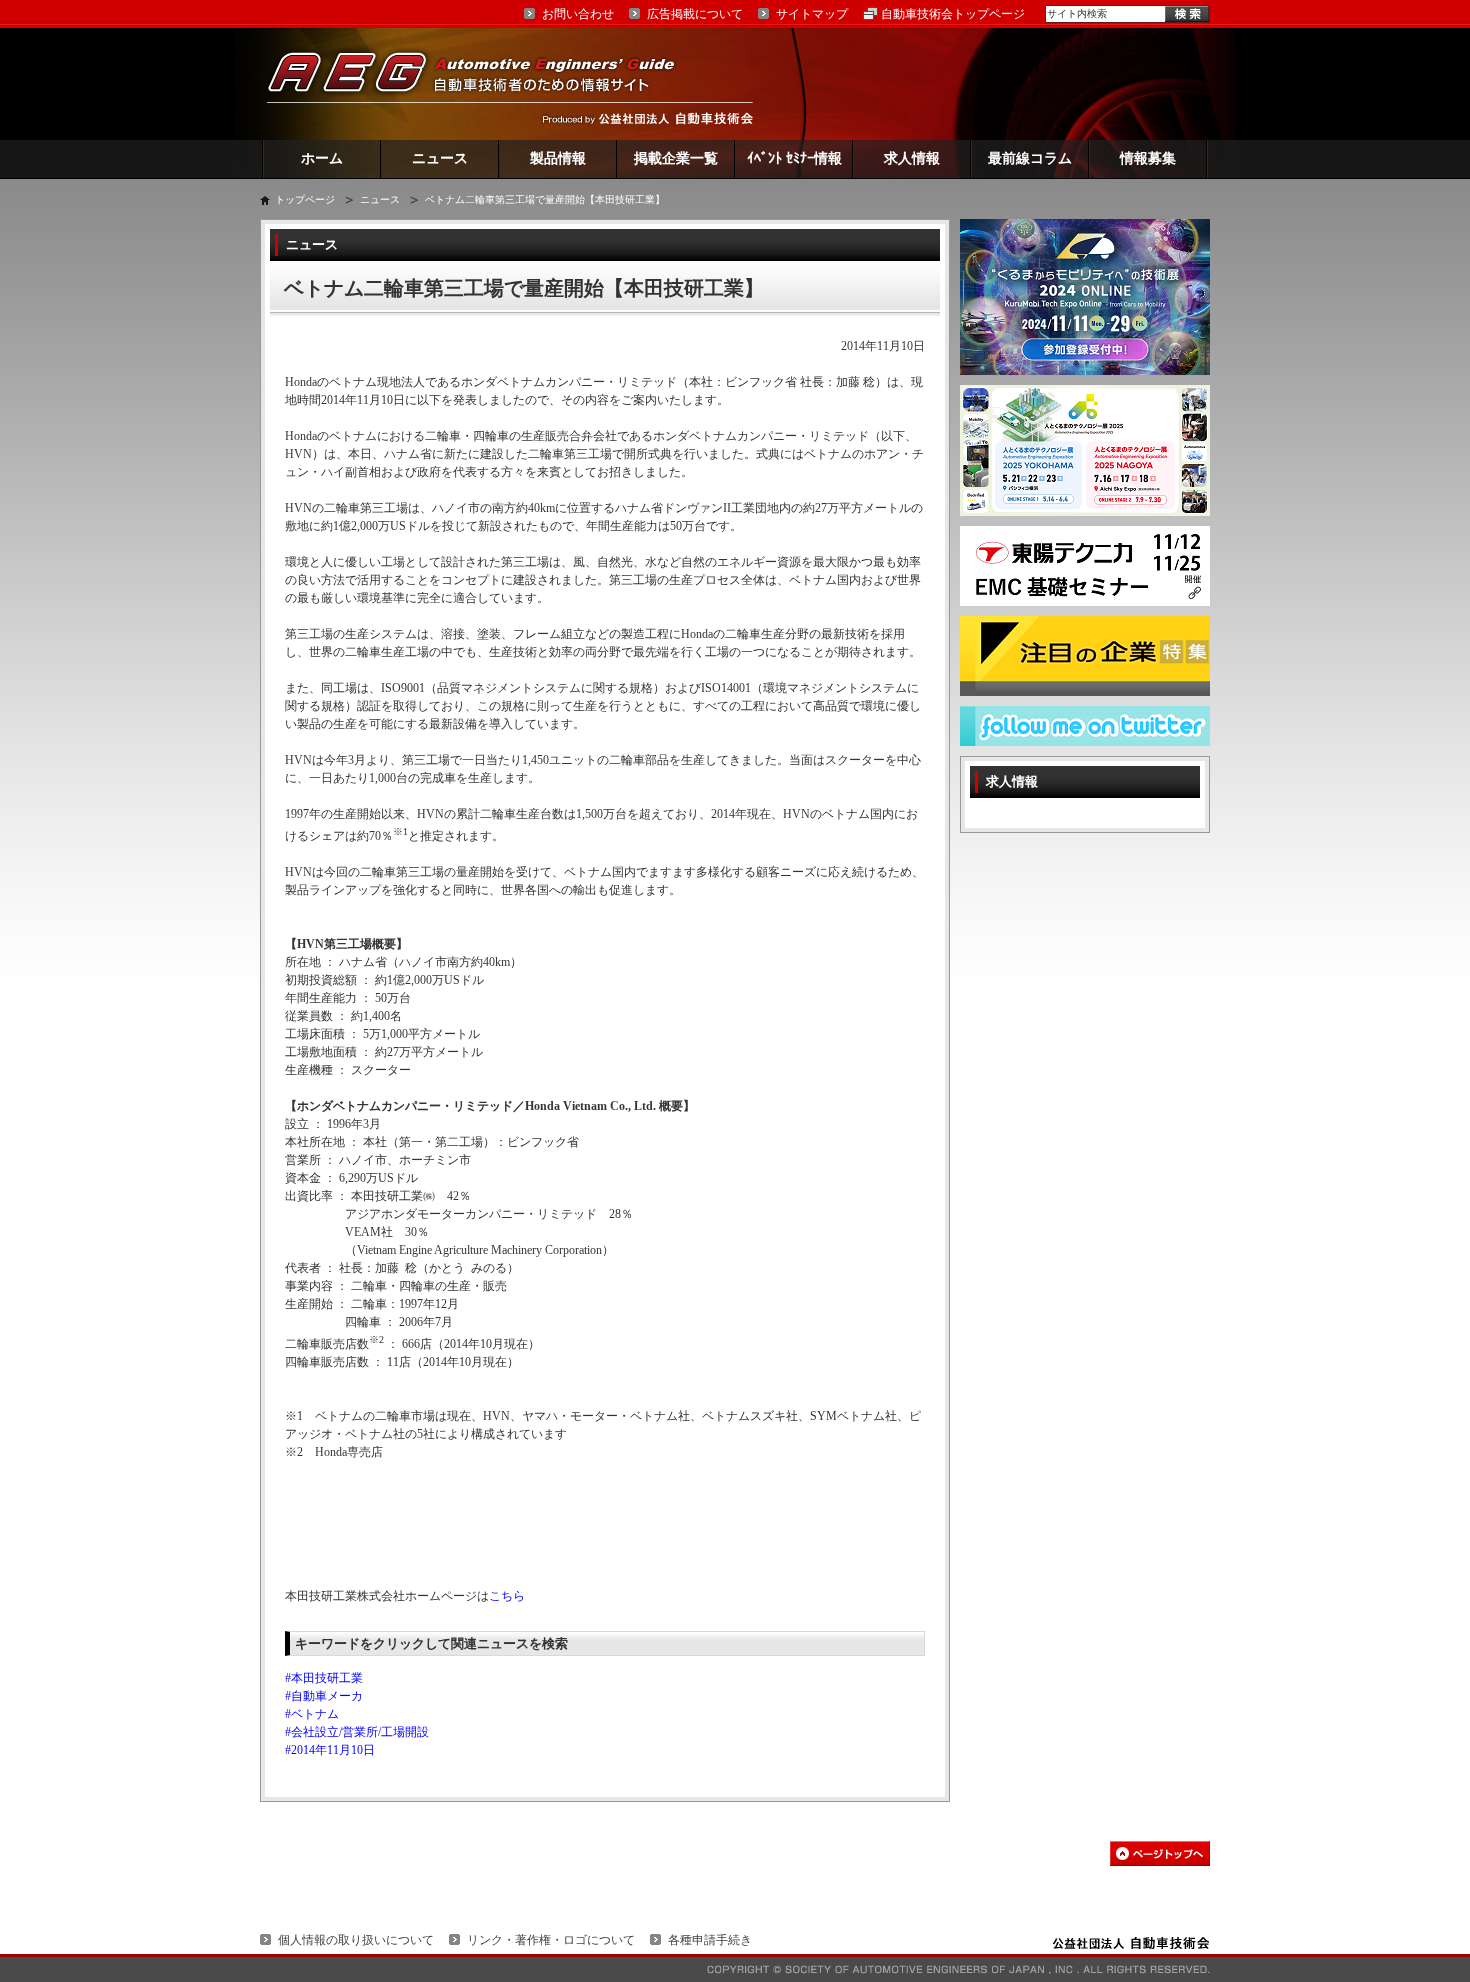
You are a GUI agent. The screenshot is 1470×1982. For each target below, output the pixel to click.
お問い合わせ (578, 14)
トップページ (305, 199)
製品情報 (558, 158)
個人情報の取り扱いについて (356, 1940)
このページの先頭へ (1160, 1853)
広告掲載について (695, 14)
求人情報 (912, 158)
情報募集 (1148, 158)
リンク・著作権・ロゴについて (551, 1940)
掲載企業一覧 (676, 158)
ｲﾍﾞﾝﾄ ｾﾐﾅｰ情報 (794, 158)
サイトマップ (812, 14)
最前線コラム (1030, 158)
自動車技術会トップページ (953, 14)
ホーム (322, 158)
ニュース (440, 158)
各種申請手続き (710, 1940)
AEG (484, 83)
